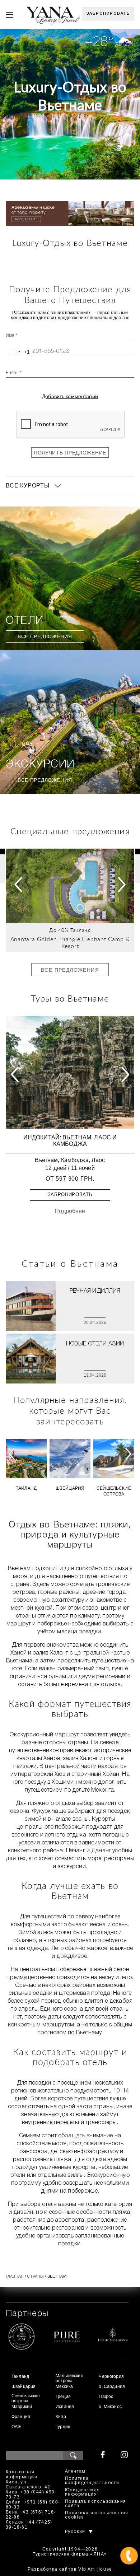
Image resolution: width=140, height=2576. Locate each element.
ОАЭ (16, 2427)
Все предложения (45, 636)
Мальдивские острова (69, 2378)
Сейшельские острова (114, 1491)
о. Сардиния (112, 2386)
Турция (63, 2427)
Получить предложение (70, 453)
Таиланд (81, 930)
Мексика (64, 2386)
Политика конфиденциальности (92, 2481)
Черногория (111, 2376)
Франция (21, 2417)
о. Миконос (110, 2407)
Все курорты (28, 486)
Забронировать (108, 14)
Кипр (61, 2417)
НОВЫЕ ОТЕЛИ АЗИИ (95, 1344)
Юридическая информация (82, 2492)
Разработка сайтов (52, 2569)
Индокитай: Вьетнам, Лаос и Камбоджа (70, 1141)
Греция (63, 2397)
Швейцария (70, 1488)
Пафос (106, 2397)
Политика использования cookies (97, 2515)
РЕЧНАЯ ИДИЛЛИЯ (95, 1291)
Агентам (75, 2471)
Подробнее (70, 1211)
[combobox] (18, 352)
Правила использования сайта (95, 2504)
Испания (65, 2407)
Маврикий (22, 2407)
